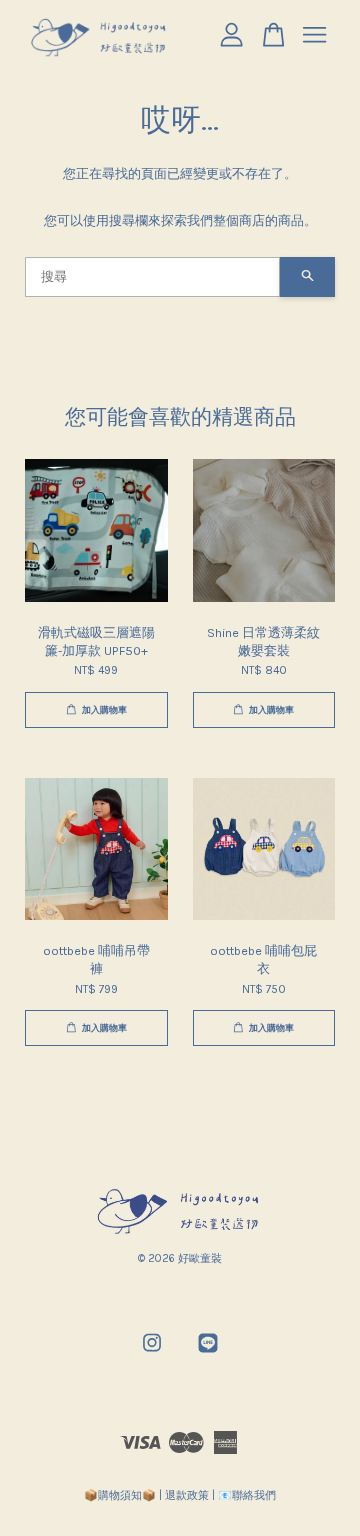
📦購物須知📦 (120, 1495)
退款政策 (187, 1495)
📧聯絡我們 (247, 1495)
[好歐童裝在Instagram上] (152, 1353)
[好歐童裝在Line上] (208, 1353)
